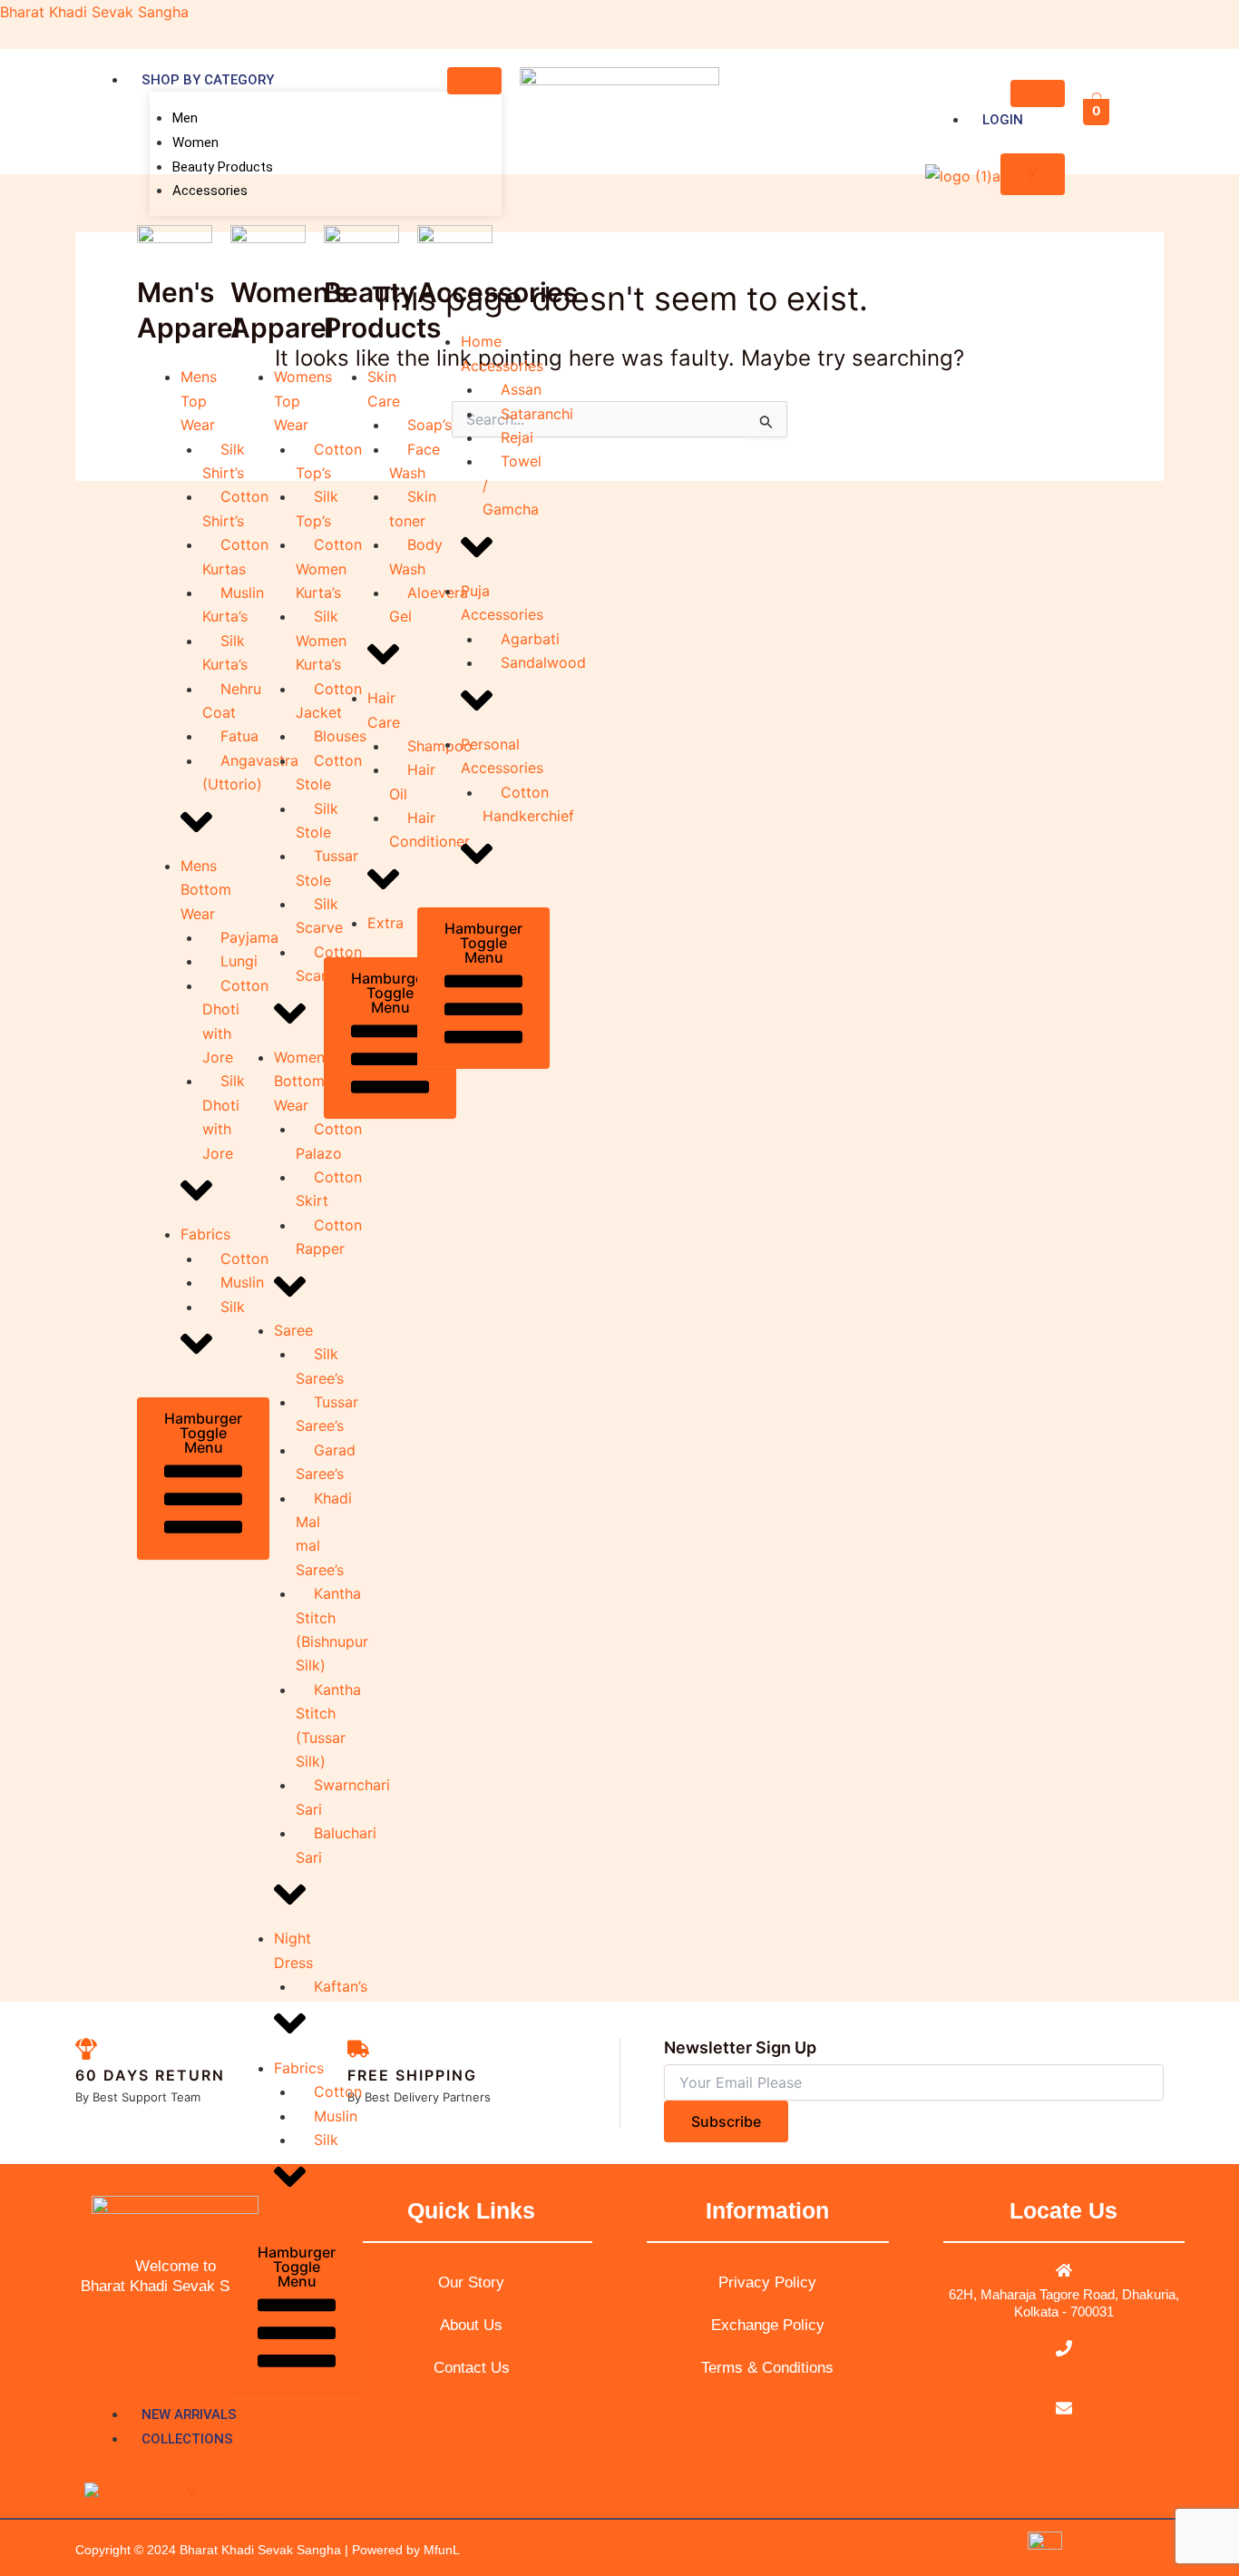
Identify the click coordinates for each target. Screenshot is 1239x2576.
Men (185, 118)
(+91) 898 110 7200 (1064, 2371)
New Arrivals (189, 2414)
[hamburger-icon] (474, 81)
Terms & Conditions (767, 2368)
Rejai (517, 437)
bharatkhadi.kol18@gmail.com (1064, 2431)
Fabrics (205, 1234)
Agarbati (530, 639)
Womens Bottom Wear (303, 1081)
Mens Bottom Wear (206, 890)
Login (1003, 120)
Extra (385, 923)
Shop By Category (208, 80)
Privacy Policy (767, 2282)
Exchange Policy (768, 2325)
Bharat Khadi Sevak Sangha (94, 12)
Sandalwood (543, 662)
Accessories (210, 191)
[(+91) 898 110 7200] (1064, 2348)
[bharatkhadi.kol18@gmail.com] (1064, 2408)
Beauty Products (223, 167)
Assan (521, 389)
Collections (187, 2439)
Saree (293, 1330)
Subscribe (726, 2121)
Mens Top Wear (199, 401)
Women (195, 142)
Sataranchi (537, 414)
